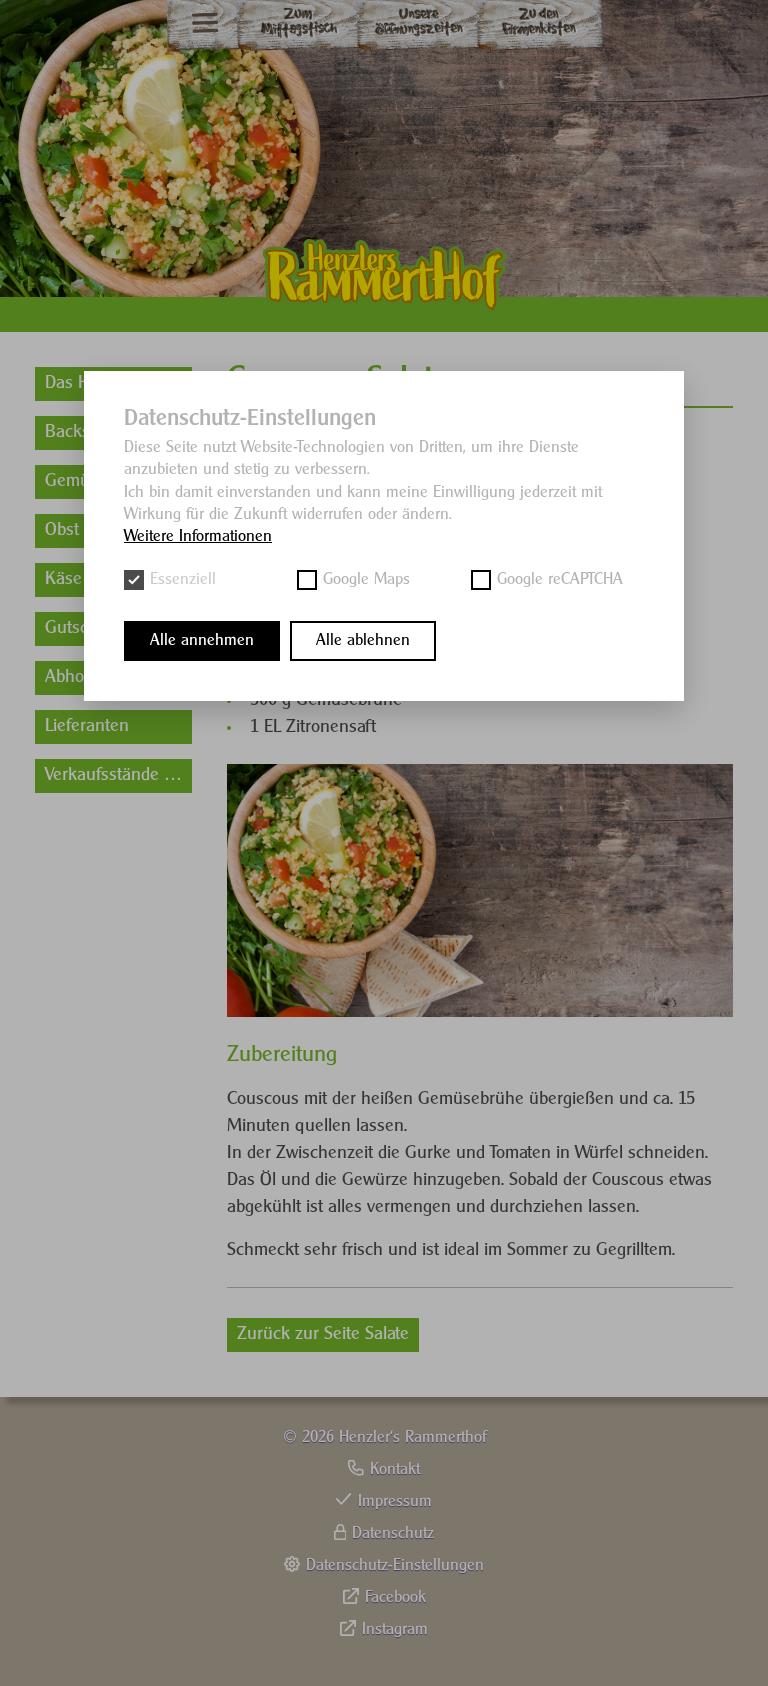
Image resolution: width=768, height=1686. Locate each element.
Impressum (395, 1501)
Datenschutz (393, 1533)
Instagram (395, 1629)
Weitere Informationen (198, 536)
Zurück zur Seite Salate (323, 1334)
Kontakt (395, 1469)
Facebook (395, 1597)
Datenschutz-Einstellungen (395, 1565)
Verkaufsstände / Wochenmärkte (118, 775)
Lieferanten (87, 726)
